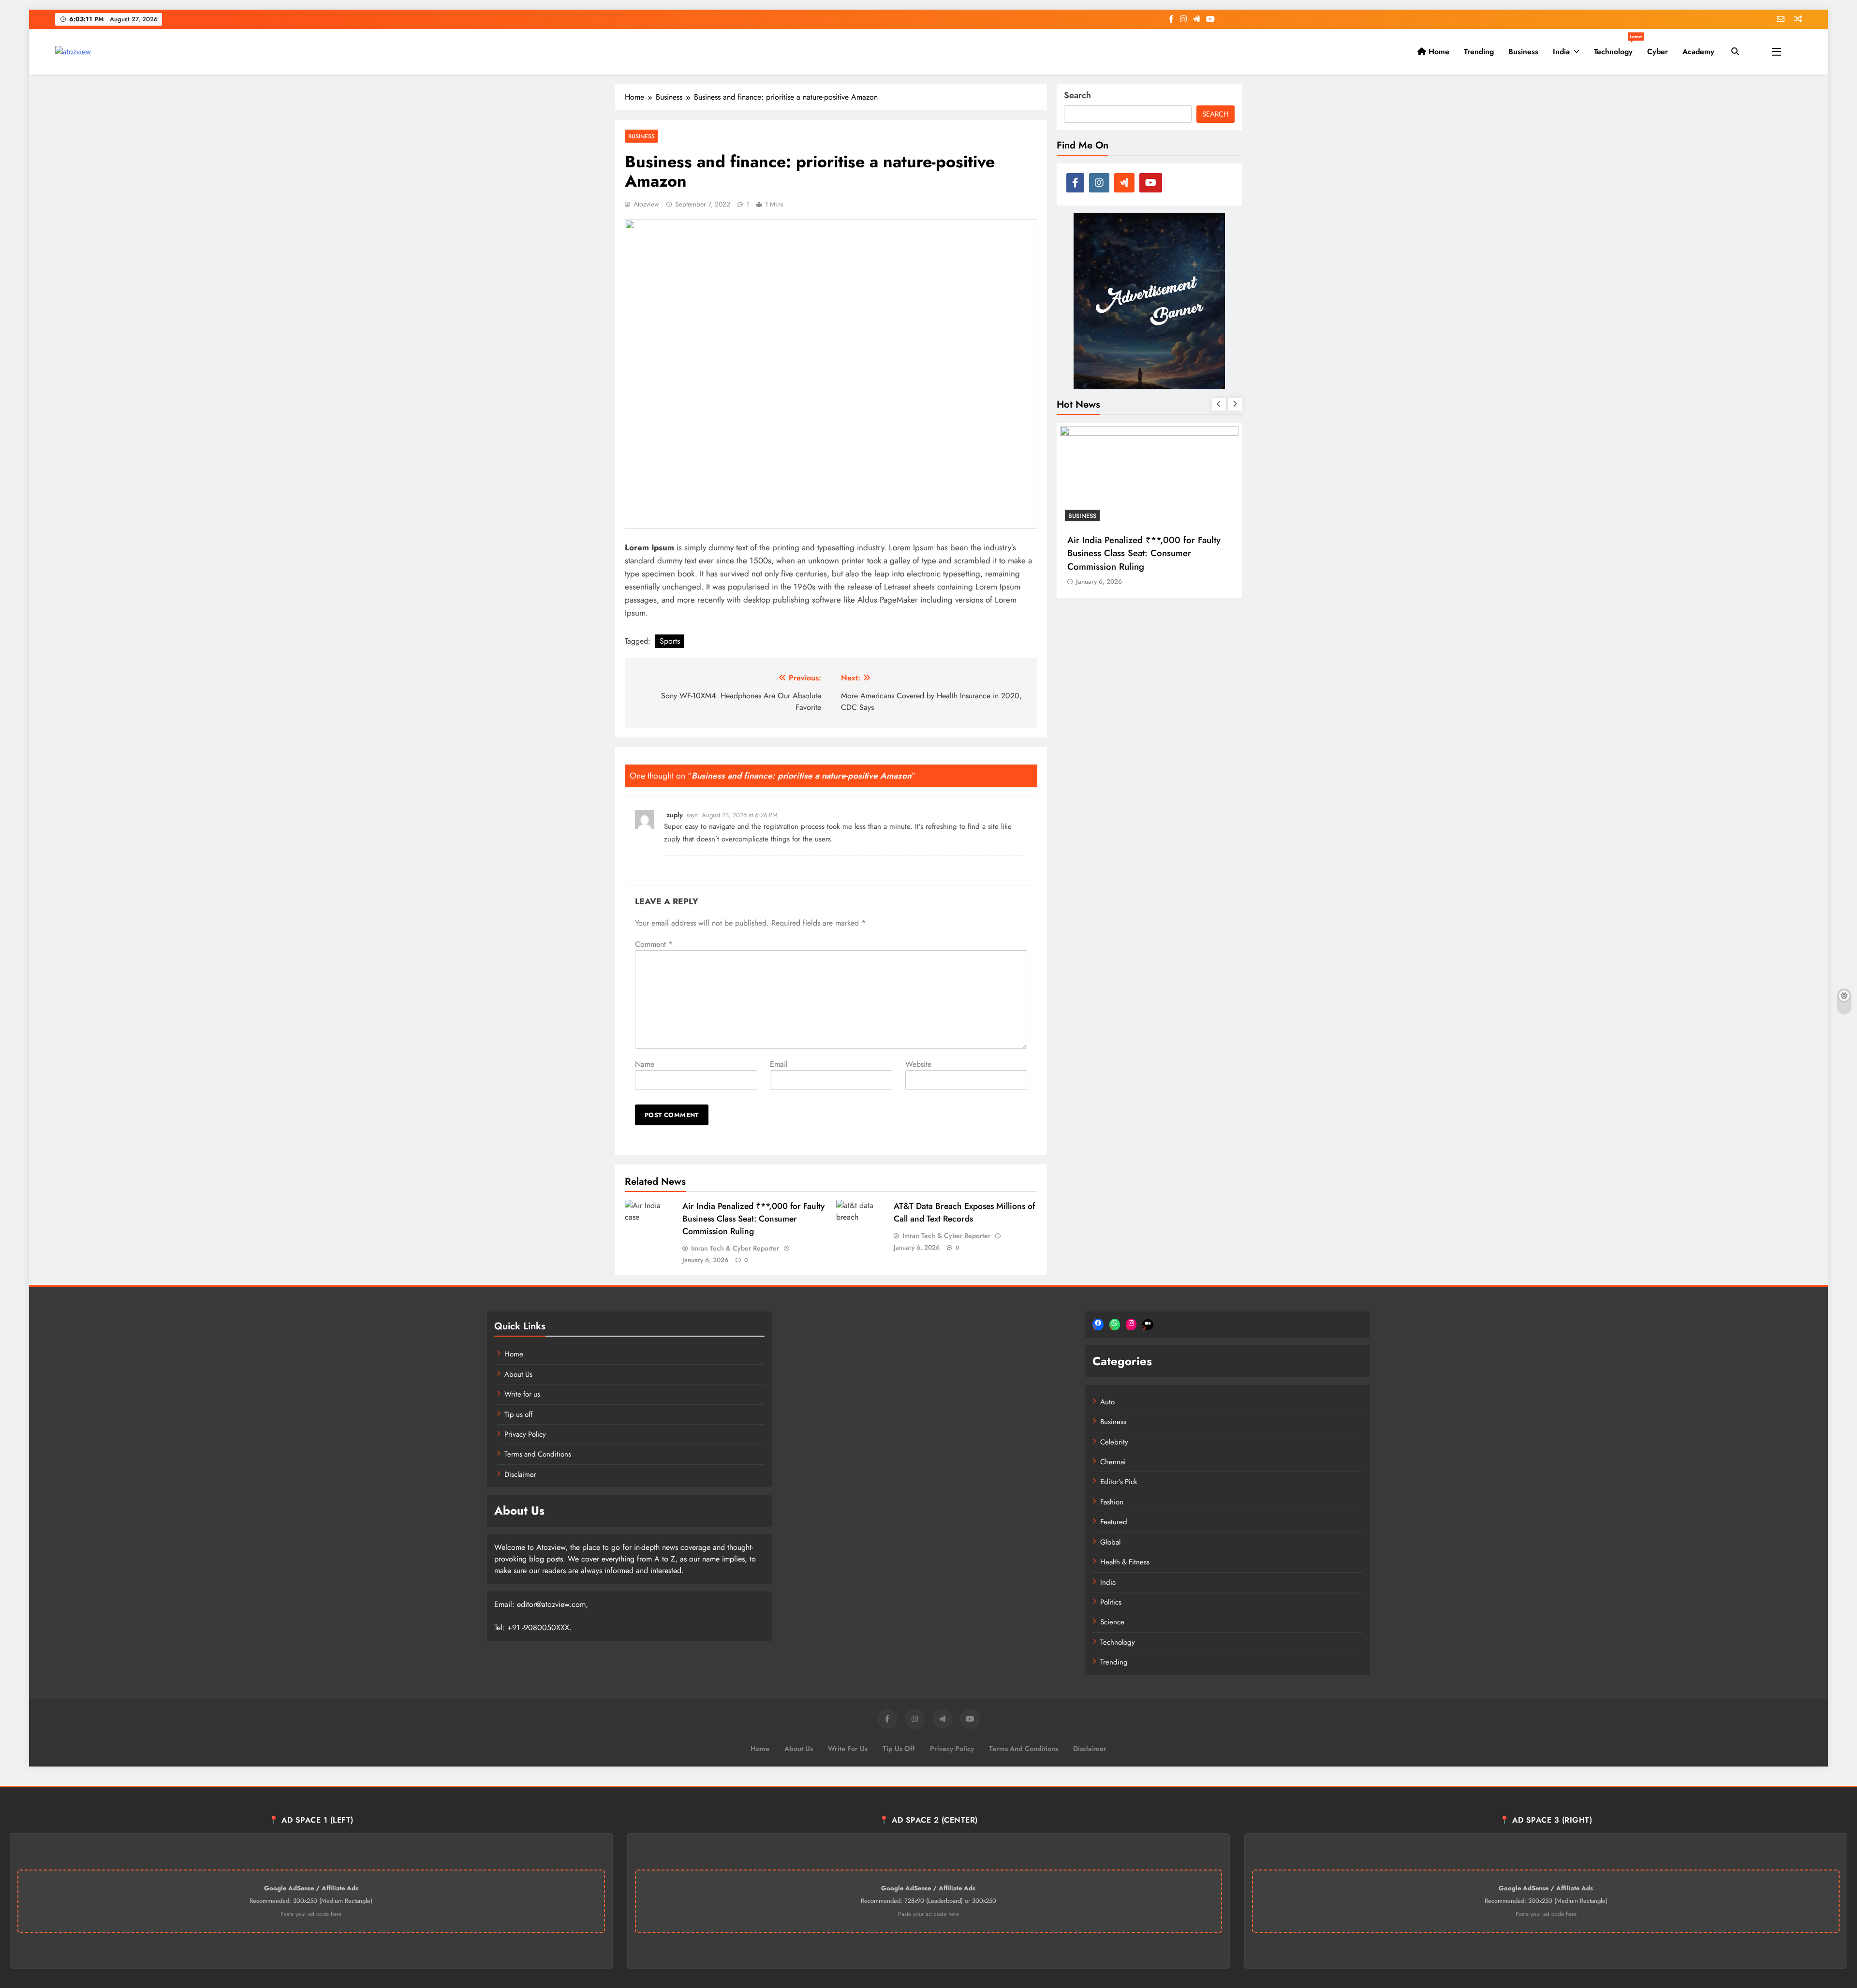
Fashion (1112, 1502)
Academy (1698, 52)
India (1561, 52)
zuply (675, 815)
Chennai (1113, 1462)
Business (1523, 52)
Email (779, 1064)
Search (1077, 95)
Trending (1479, 52)
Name (645, 1064)
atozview (646, 204)
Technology (1617, 48)
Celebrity (1114, 1442)
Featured (1114, 1522)
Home (1438, 52)
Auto (1107, 1402)
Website (918, 1064)
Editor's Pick (1119, 1482)
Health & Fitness (1125, 1562)
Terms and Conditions (538, 1454)
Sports (670, 641)
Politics (1111, 1602)
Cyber (1658, 52)
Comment (654, 944)
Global (1110, 1542)
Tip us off (518, 1414)
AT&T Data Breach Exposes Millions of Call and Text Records (964, 1212)
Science (1112, 1622)
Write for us (522, 1394)
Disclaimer (520, 1474)
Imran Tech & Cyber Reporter (735, 1248)
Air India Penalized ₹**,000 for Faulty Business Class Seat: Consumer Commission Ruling (753, 1219)
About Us (518, 1374)
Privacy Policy (525, 1434)
